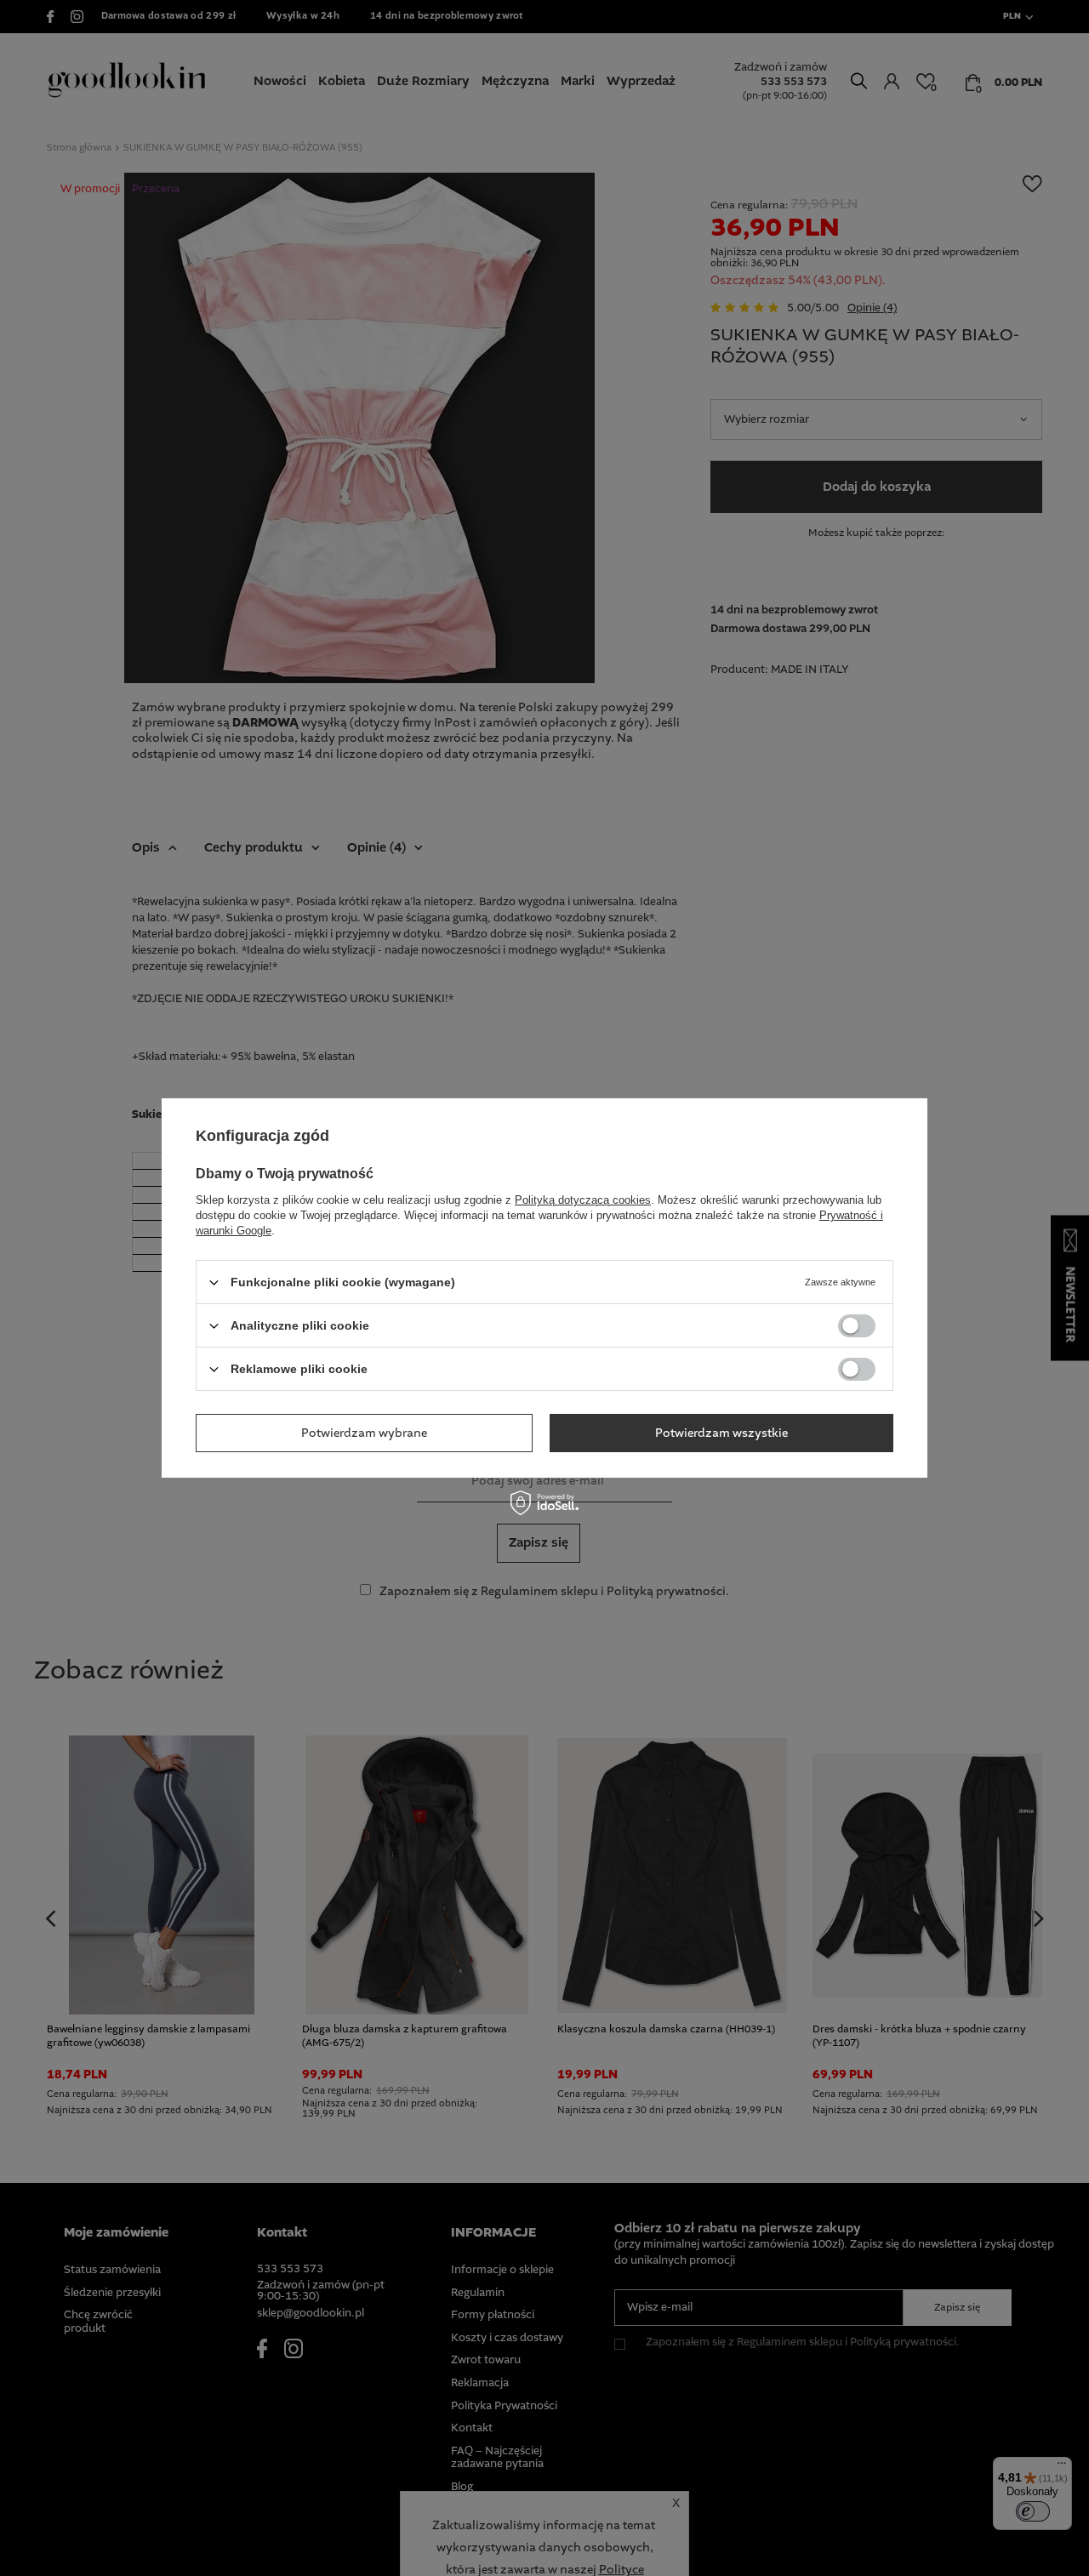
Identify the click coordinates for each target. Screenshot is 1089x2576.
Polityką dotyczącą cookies (583, 1200)
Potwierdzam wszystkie (721, 1433)
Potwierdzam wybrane (364, 1433)
